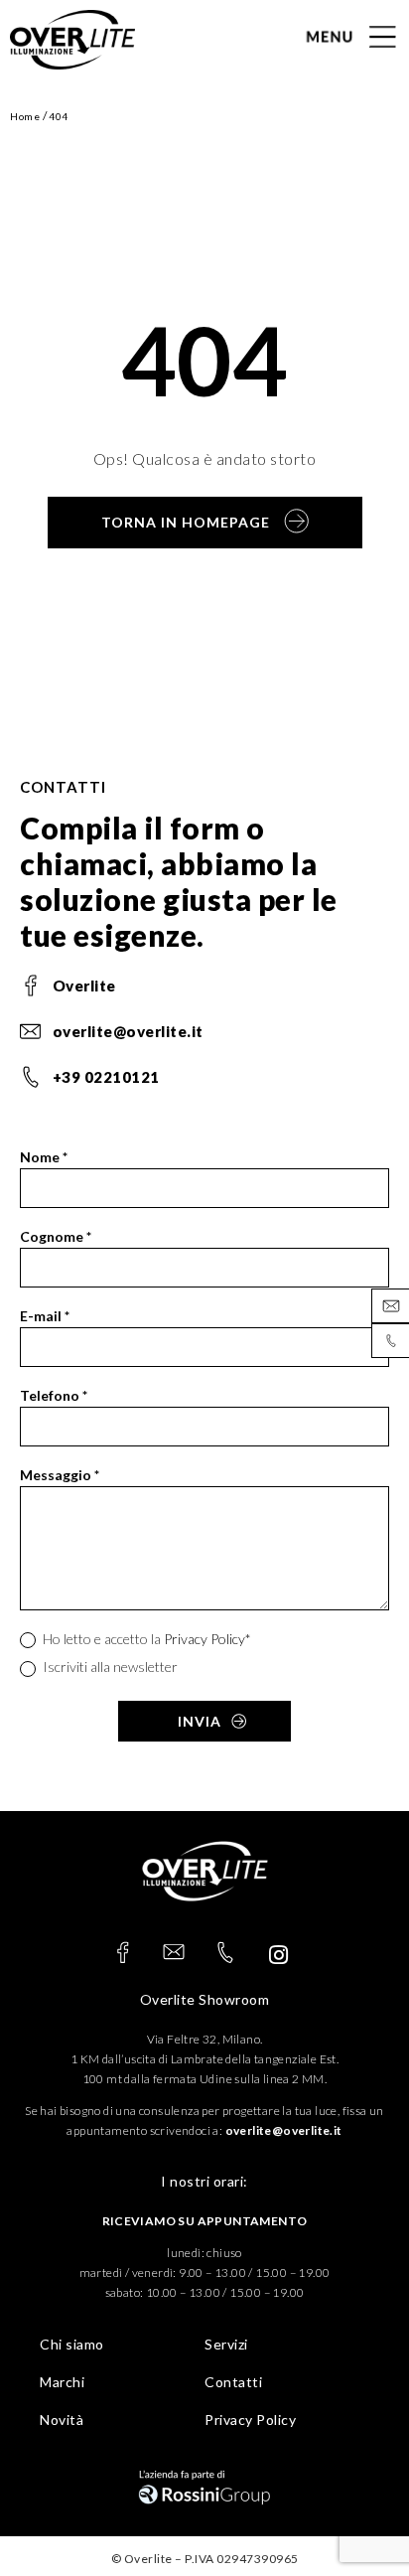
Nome (44, 1157)
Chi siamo (72, 2344)
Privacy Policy (204, 1639)
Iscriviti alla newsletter (109, 1667)
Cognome (56, 1236)
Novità (62, 2420)
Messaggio (60, 1475)
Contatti (233, 2382)
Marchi (62, 2382)
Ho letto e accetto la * (145, 1639)
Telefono (54, 1395)
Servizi (226, 2344)
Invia (200, 1721)
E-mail (45, 1316)
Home (25, 116)
